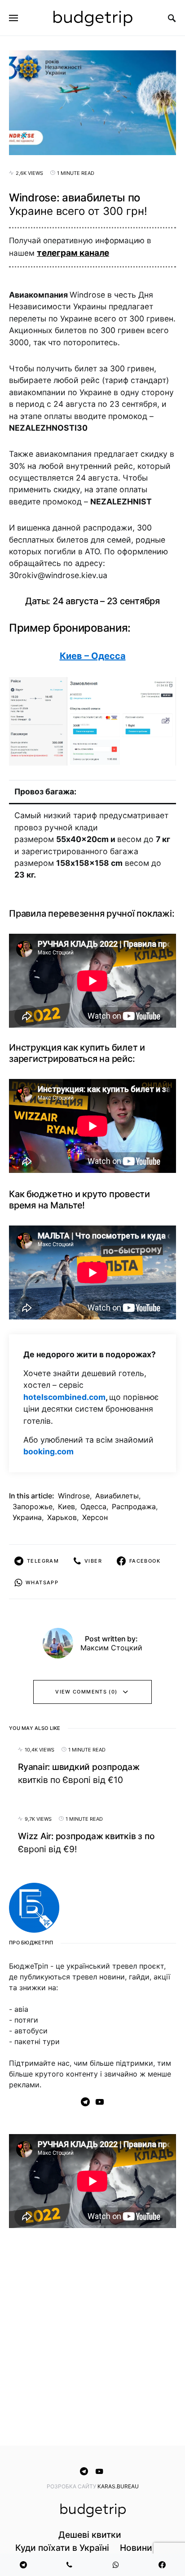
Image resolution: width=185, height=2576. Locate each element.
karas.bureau (118, 2486)
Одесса (93, 1506)
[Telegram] (85, 2102)
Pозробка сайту (72, 2486)
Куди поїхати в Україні (62, 2548)
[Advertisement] (92, 2339)
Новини (136, 2548)
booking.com (48, 1451)
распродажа (134, 1506)
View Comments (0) (86, 1692)
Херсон (95, 1517)
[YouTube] (100, 2102)
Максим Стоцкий (111, 1648)
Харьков (62, 1517)
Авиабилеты (117, 1496)
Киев (66, 1506)
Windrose (74, 1496)
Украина (27, 1517)
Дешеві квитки (90, 2535)
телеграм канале (73, 253)
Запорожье (33, 1506)
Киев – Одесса (93, 656)
